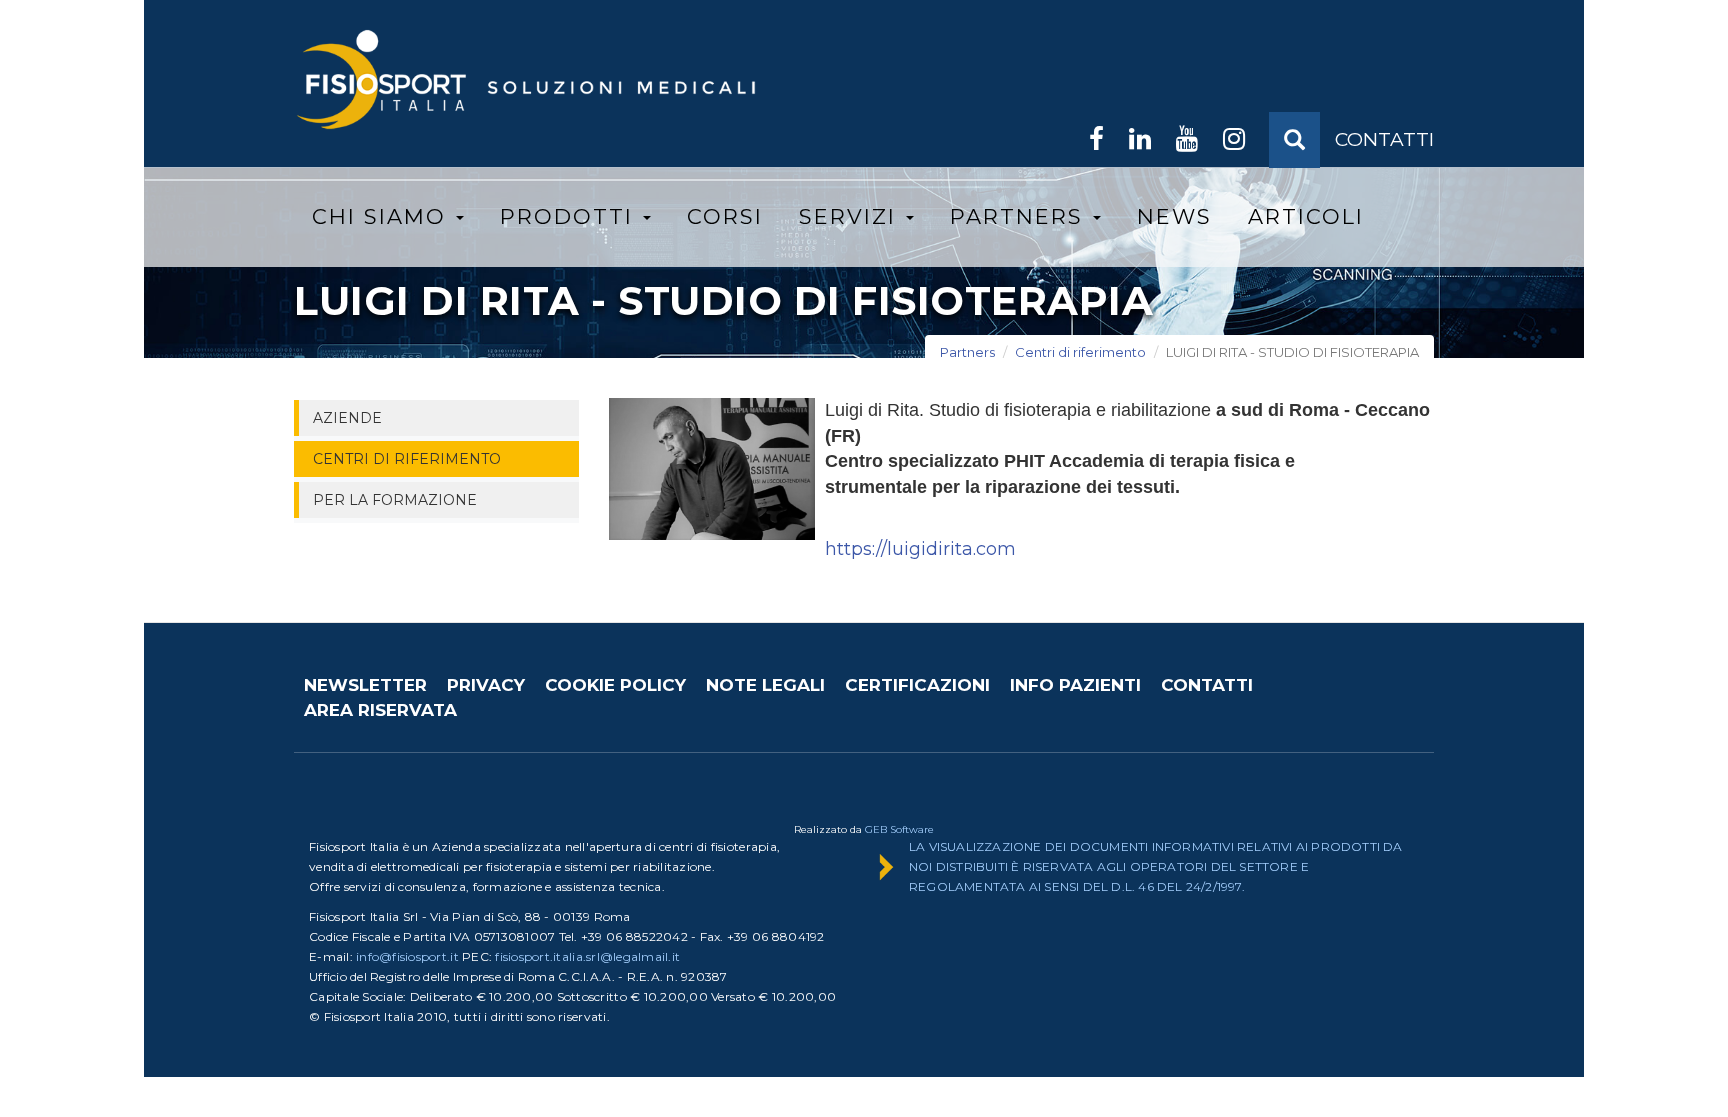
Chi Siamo (383, 216)
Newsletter (365, 685)
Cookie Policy (615, 685)
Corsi (725, 216)
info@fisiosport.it (407, 956)
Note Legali (765, 685)
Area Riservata (380, 710)
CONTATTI (1384, 139)
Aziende (347, 418)
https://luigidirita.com (920, 549)
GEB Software (899, 829)
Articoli (1306, 216)
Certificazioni (917, 685)
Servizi (851, 216)
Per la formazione (395, 500)
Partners (1020, 216)
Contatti (1207, 685)
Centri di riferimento (1080, 352)
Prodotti (570, 216)
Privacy (486, 685)
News (1174, 216)
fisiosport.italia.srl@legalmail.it (587, 956)
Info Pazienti (1075, 685)
